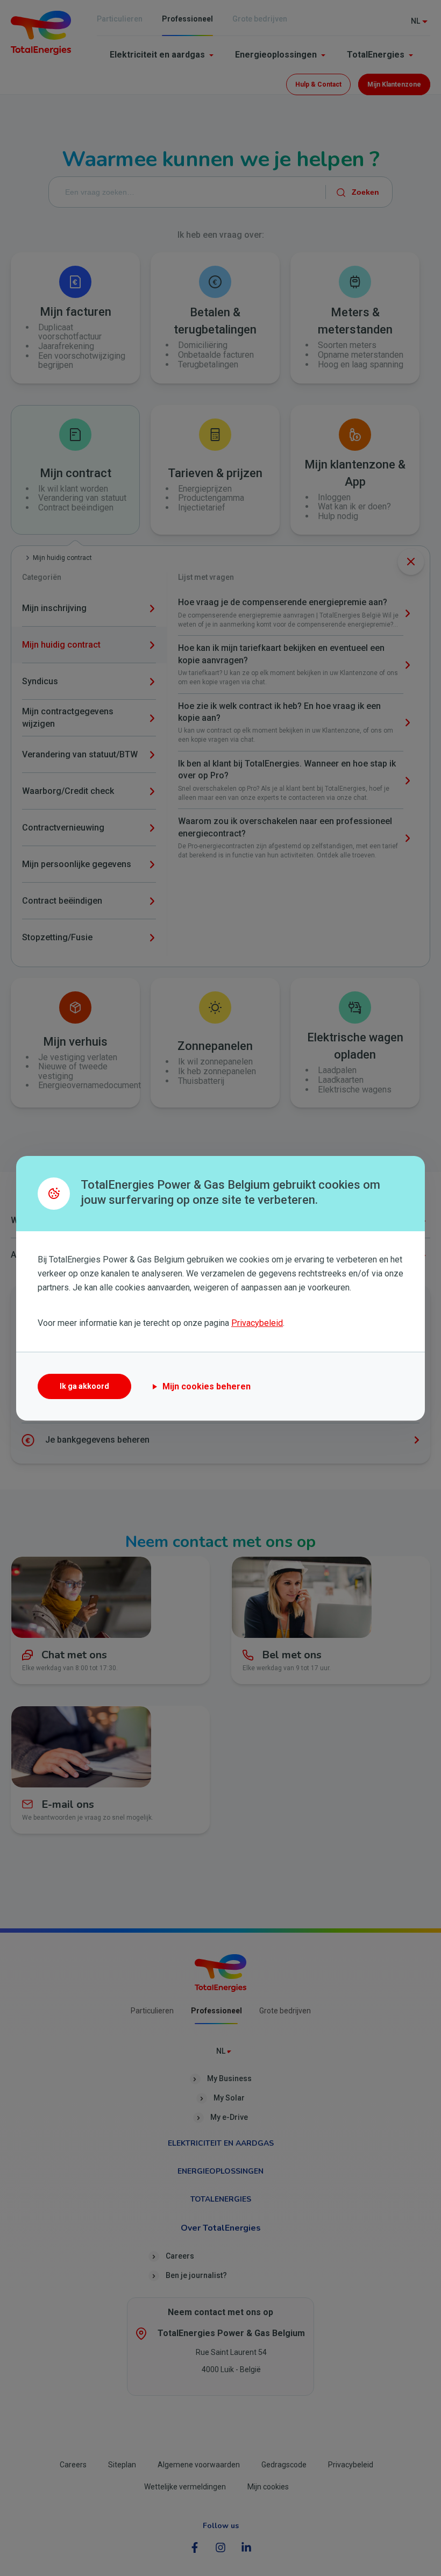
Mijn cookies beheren (207, 1386)
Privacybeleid (257, 1323)
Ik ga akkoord (84, 1386)
